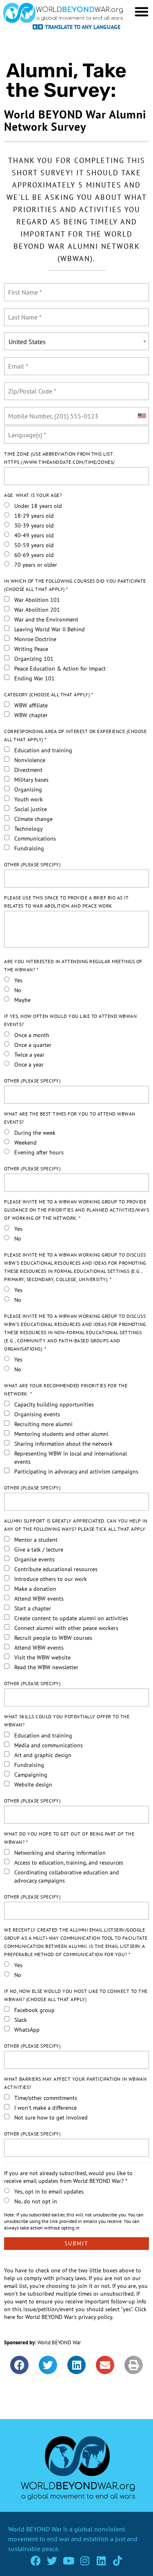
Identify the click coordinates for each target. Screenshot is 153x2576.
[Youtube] (68, 2561)
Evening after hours (39, 1152)
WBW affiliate (31, 705)
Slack (21, 2020)
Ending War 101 (34, 678)
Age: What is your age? (33, 495)
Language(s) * (25, 430)
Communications (35, 839)
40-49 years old (34, 535)
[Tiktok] (117, 2561)
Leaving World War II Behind (50, 629)
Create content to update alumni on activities (71, 1618)
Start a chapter (33, 1608)
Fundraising (29, 848)
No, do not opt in (36, 2201)
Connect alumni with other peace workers (66, 1628)
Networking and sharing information (60, 1853)
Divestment (28, 770)
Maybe (22, 1000)
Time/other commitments (46, 2098)
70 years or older (36, 565)
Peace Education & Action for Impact (60, 669)
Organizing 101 (34, 659)
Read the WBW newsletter (46, 1667)
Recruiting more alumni (43, 1424)
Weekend (25, 1143)
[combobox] (142, 416)
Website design (33, 1784)
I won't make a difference (45, 2108)
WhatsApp (27, 2030)
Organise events (34, 1559)
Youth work (29, 799)
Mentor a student (36, 1540)
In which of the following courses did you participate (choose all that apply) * (75, 585)
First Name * (24, 287)
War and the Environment (46, 619)
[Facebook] (36, 2561)
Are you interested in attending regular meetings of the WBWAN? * (73, 965)
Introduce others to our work (51, 1579)
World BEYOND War (59, 2342)
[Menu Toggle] (142, 11)
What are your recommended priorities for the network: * (66, 1390)
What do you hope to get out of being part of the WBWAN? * (69, 1838)
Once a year (29, 1064)
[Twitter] (52, 2561)
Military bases (31, 780)
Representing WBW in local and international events (71, 1458)
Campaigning (31, 1775)
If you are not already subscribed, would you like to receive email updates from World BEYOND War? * (68, 2177)
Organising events (37, 1414)
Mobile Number (27, 411)
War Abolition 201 (37, 610)
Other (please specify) (32, 864)
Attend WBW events (39, 1599)
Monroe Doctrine (35, 639)
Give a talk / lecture (39, 1550)
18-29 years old (34, 516)
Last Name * (23, 312)
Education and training (43, 750)
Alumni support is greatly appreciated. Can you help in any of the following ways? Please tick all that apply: (76, 1525)
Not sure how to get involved (51, 2118)
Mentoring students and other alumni (61, 1434)
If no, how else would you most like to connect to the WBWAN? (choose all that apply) (76, 1995)
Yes (18, 980)
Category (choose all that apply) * (49, 694)
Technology (29, 829)
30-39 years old (34, 525)
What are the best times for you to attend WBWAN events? (70, 1118)
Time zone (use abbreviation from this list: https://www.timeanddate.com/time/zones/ (60, 458)
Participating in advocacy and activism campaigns (76, 1471)
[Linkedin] (101, 2561)
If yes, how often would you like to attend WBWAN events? (70, 1020)
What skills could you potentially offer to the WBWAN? (67, 1721)
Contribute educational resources (56, 1569)
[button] (19, 2365)
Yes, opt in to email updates (49, 2191)
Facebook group (34, 2010)
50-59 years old (34, 545)
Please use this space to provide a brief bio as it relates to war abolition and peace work (66, 902)
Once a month (32, 1035)
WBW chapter (31, 715)
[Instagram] (85, 2561)
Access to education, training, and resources (69, 1863)
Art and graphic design (43, 1755)
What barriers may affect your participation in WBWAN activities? (75, 2083)
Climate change (33, 819)
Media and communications (49, 1745)
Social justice (31, 809)
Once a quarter (33, 1045)
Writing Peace (31, 649)
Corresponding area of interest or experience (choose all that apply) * (75, 735)
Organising (28, 789)
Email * (17, 361)
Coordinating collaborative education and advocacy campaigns (67, 1876)
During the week (35, 1133)
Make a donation (35, 1589)
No (18, 990)
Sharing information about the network (63, 1444)
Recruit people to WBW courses (53, 1638)
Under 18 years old (38, 506)
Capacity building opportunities (54, 1404)
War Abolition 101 (37, 600)
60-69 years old (34, 555)
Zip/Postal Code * (30, 386)
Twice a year (29, 1055)
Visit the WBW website (42, 1657)
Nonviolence (30, 760)
